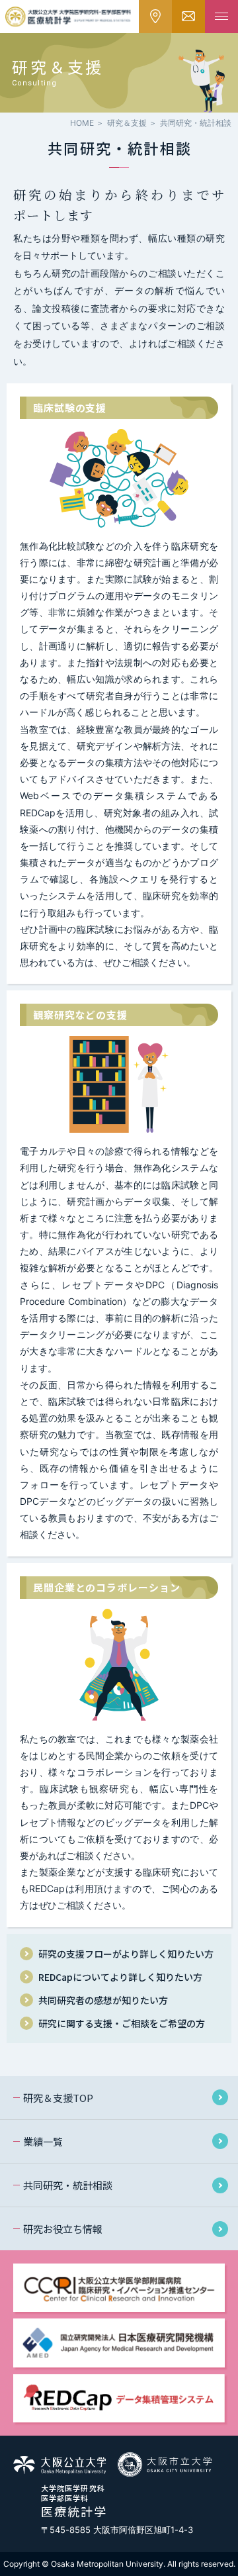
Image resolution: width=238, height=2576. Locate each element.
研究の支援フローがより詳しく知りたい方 (126, 1954)
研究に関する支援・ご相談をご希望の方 (122, 2023)
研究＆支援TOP (58, 2098)
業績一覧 (43, 2141)
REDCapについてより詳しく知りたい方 (120, 1977)
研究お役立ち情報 (63, 2229)
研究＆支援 (127, 123)
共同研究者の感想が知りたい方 (103, 2000)
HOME (82, 123)
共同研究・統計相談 (68, 2185)
